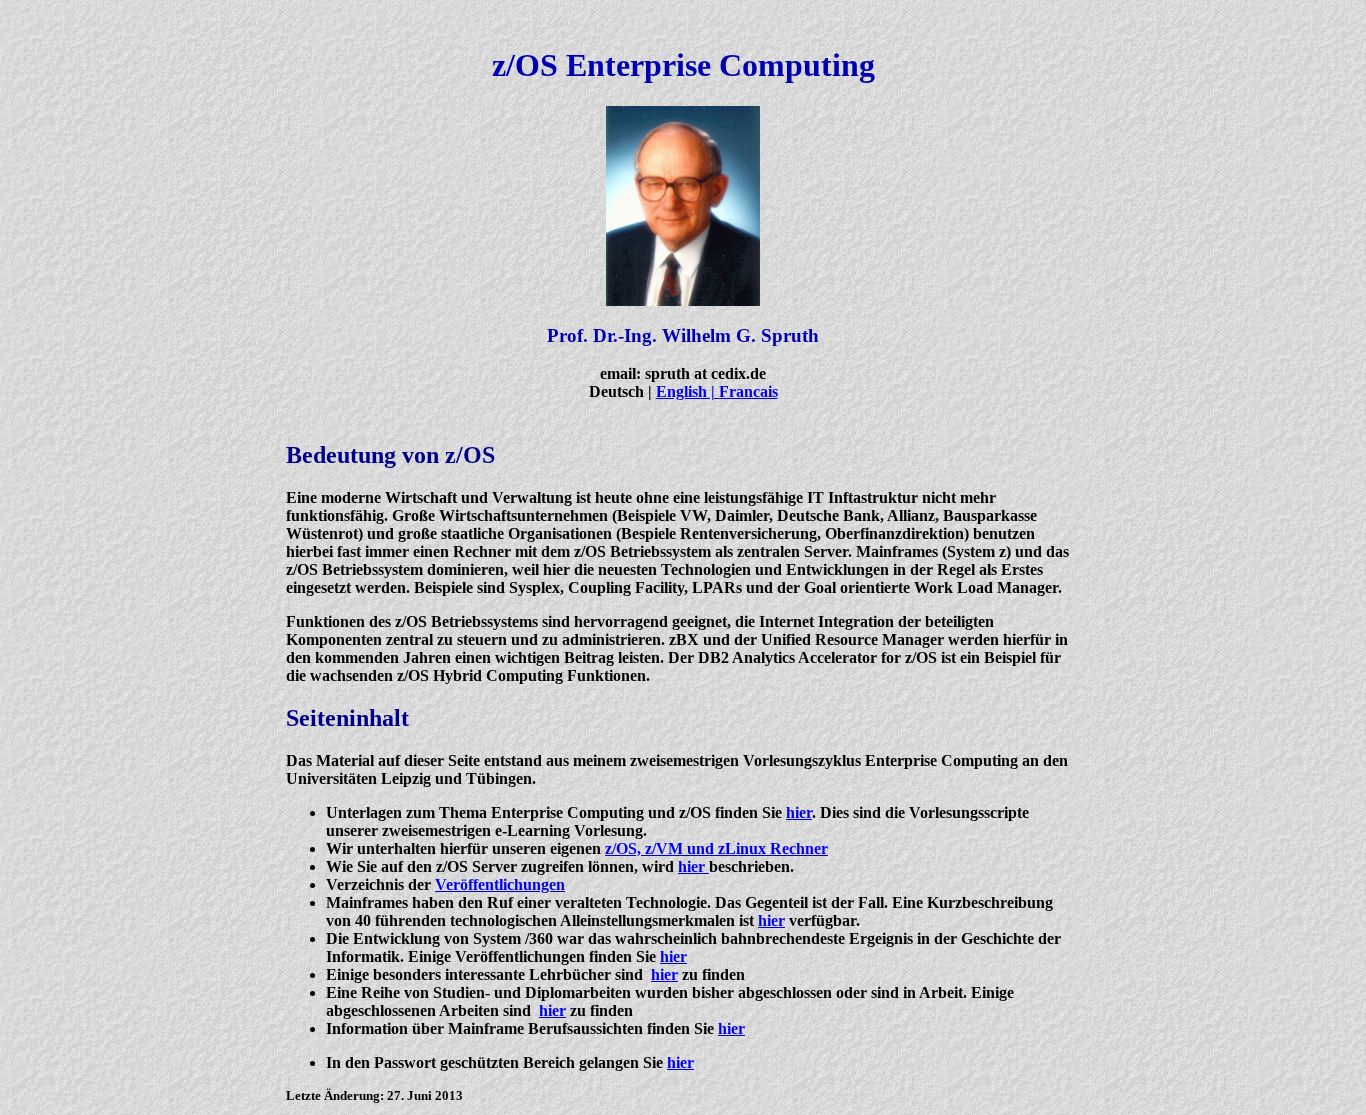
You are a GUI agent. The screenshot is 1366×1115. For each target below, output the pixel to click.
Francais (748, 391)
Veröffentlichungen (500, 884)
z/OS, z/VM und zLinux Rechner (716, 848)
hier (799, 812)
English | (687, 391)
